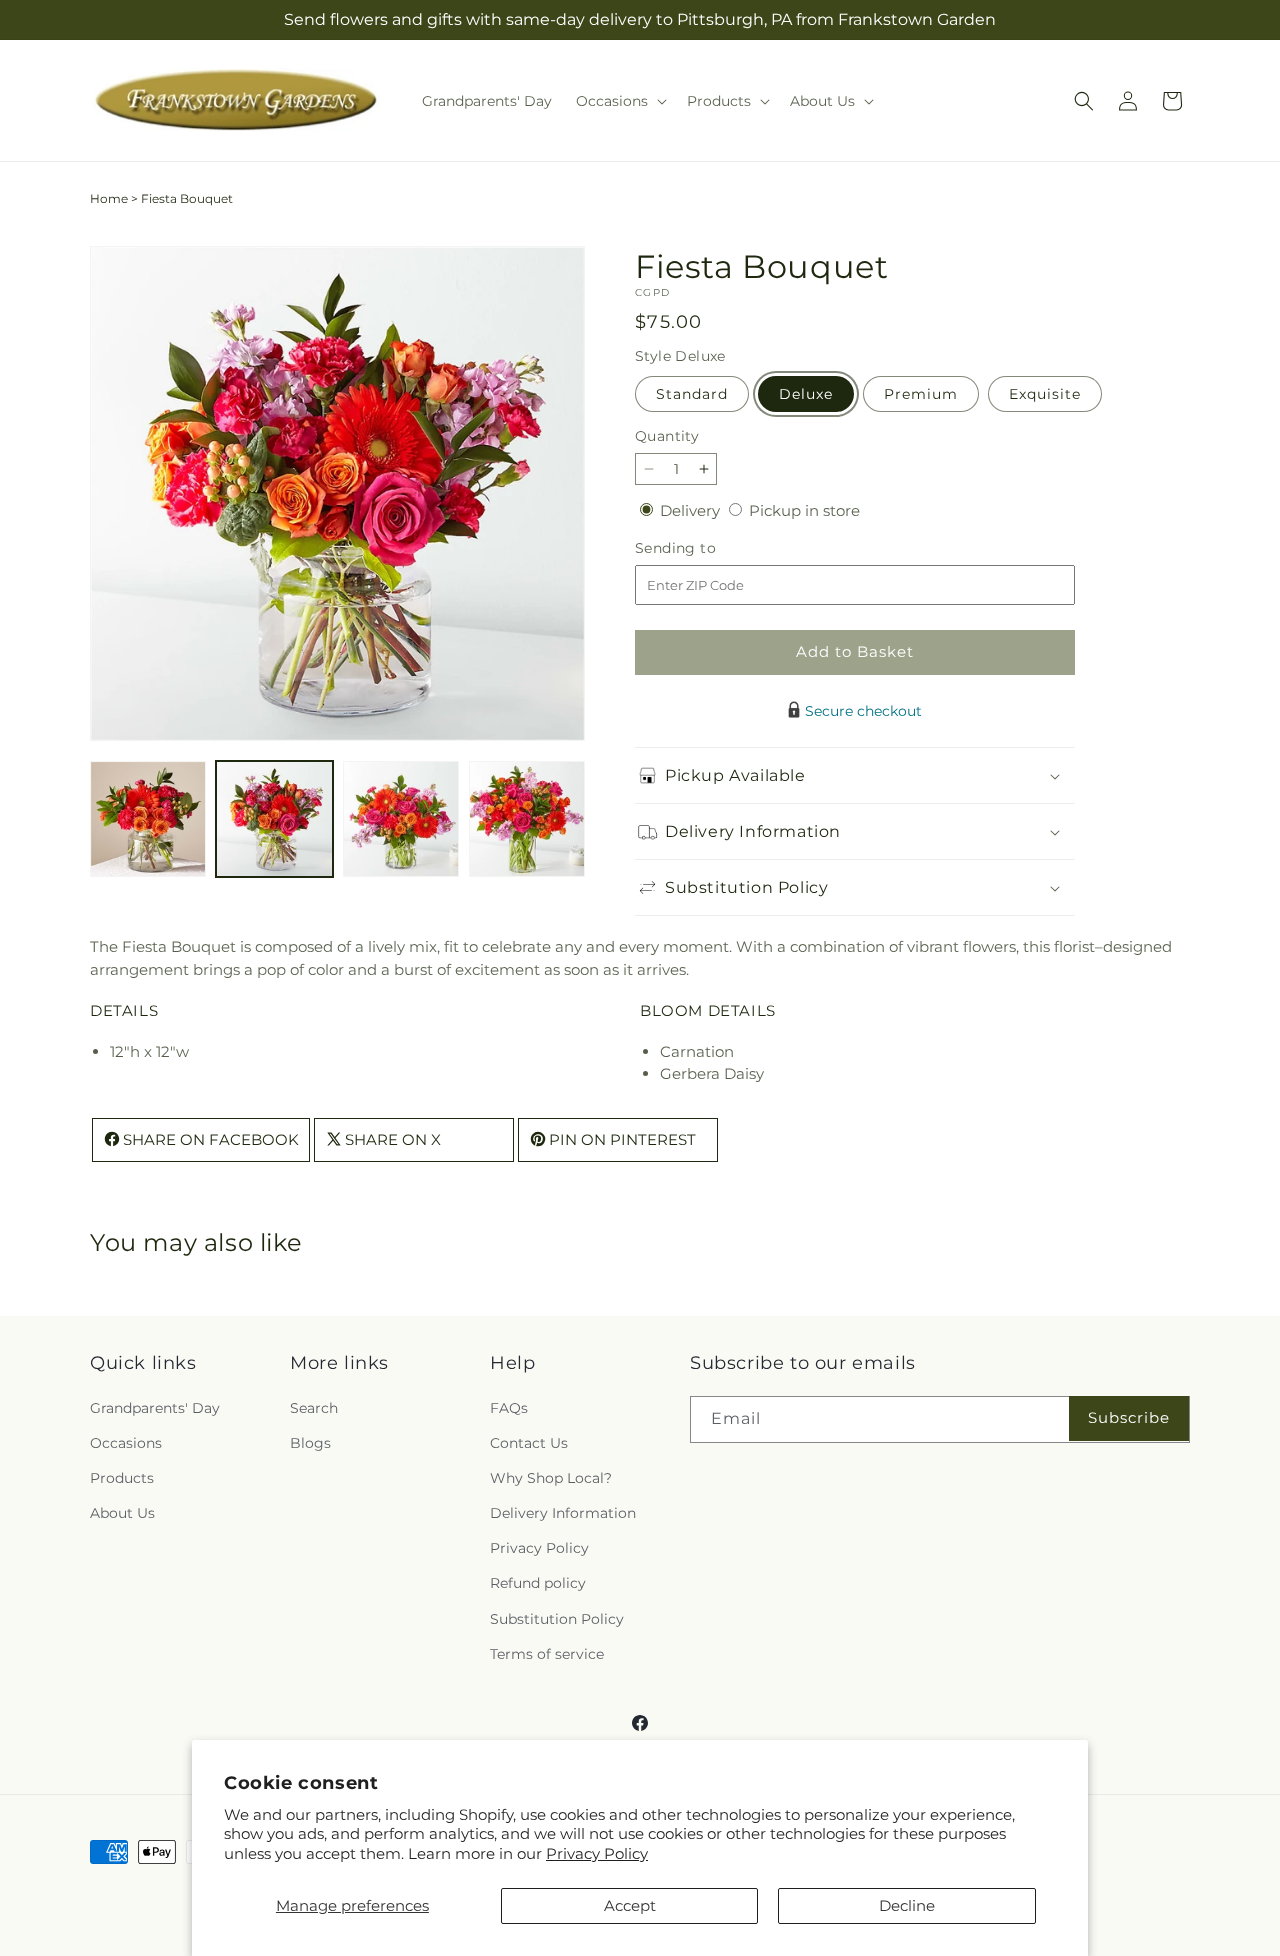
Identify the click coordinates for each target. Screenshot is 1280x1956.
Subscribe (1129, 1417)
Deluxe (806, 394)
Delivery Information (563, 1513)
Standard (692, 394)
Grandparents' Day (155, 1408)
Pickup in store (804, 510)
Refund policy (538, 1584)
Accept (630, 1905)
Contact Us (529, 1443)
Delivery (692, 510)
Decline (907, 1905)
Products (122, 1478)
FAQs (509, 1408)
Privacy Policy (597, 1853)
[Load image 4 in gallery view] (527, 819)
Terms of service (547, 1654)
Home (109, 198)
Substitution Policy (557, 1619)
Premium (921, 394)
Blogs (310, 1443)
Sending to (705, 548)
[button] (619, 101)
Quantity (667, 436)
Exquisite (1045, 394)
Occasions (126, 1443)
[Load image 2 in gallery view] (274, 819)
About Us (122, 1513)
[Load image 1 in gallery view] (148, 819)
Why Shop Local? (551, 1478)
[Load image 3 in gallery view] (401, 819)
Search (314, 1408)
